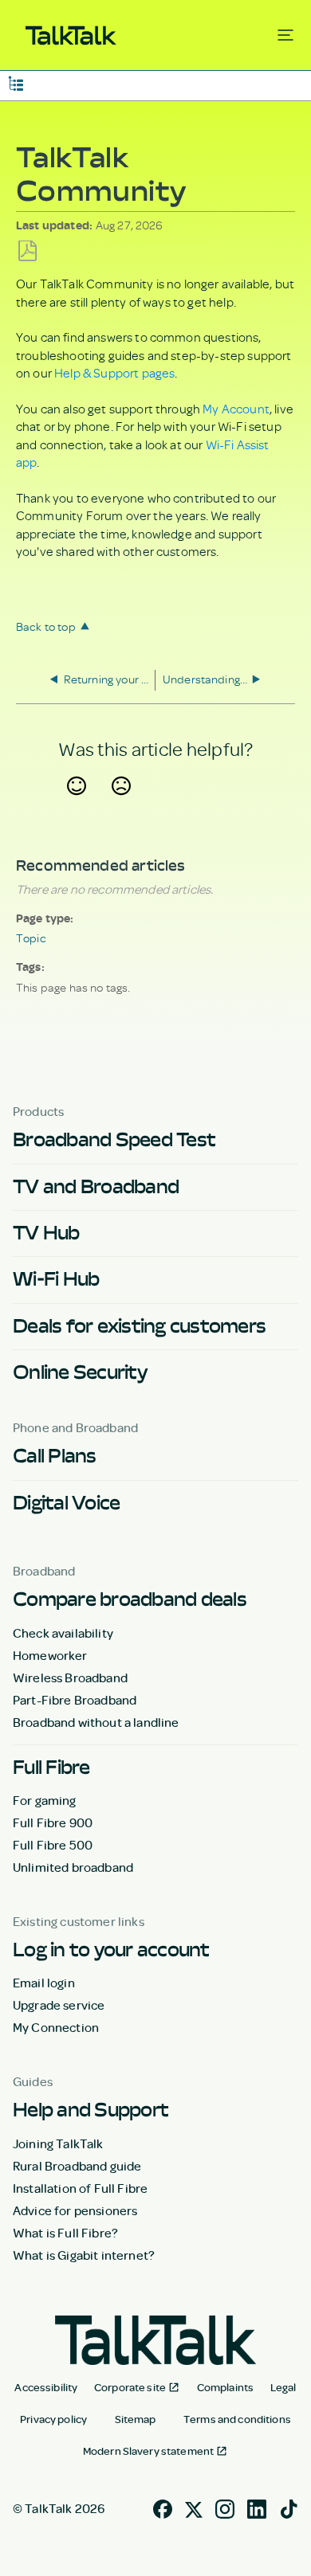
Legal (283, 2387)
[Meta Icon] (194, 2507)
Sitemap (136, 2419)
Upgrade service (59, 2005)
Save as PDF (28, 251)
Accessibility (46, 2387)
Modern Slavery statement (148, 2451)
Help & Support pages (114, 373)
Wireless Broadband (70, 1678)
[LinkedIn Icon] (257, 2507)
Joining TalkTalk (58, 2143)
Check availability (63, 1633)
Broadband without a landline (96, 1722)
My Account (236, 409)
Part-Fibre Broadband (75, 1700)
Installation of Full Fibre (80, 2188)
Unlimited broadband (73, 1867)
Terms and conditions (237, 2419)
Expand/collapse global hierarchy (16, 82)
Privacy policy (53, 2419)
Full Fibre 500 (53, 1845)
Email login (44, 1983)
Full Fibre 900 (53, 1822)
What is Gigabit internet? (84, 2255)
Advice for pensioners (75, 2210)
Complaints (225, 2387)
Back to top (46, 626)
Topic (31, 938)
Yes (76, 805)
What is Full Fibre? (65, 2233)
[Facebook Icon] (163, 2507)
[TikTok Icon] (289, 2507)
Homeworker (50, 1655)
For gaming (45, 1800)
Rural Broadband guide (77, 2166)
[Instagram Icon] (225, 2507)
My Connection (56, 2027)
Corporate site (130, 2387)
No (121, 805)
